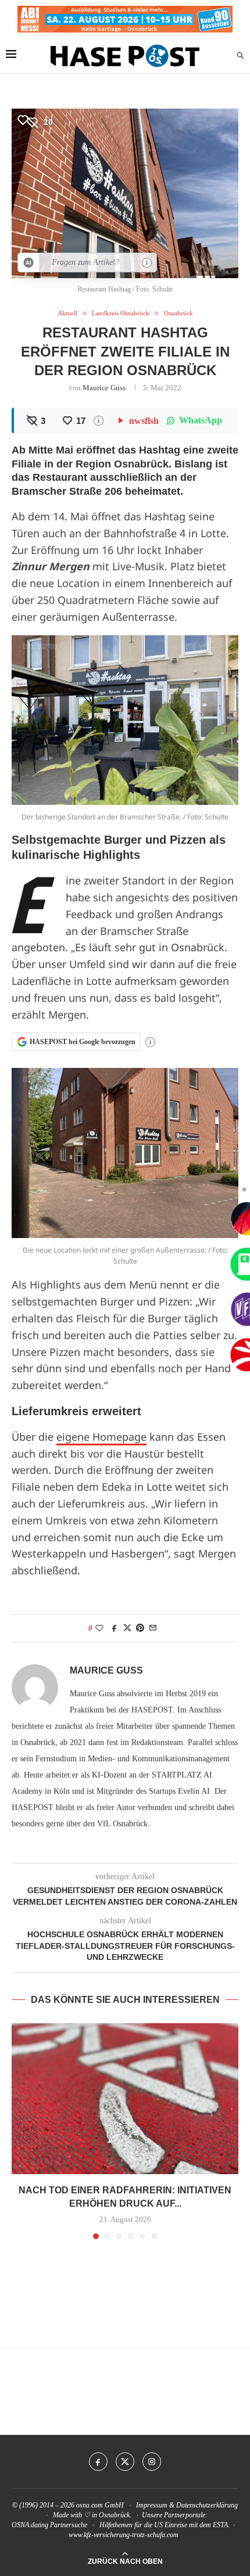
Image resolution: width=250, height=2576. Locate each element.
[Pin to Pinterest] (140, 1628)
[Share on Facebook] (115, 1628)
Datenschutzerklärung (207, 2505)
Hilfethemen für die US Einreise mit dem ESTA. (165, 2525)
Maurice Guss (104, 388)
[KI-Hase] (29, 262)
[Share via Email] (153, 1628)
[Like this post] (99, 1628)
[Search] (240, 56)
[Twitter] (125, 2462)
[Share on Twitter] (127, 1628)
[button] (22, 2131)
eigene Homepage (101, 1437)
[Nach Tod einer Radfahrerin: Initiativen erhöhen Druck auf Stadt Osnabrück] (125, 2099)
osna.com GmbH (100, 2505)
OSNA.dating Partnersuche (49, 2525)
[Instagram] (152, 2462)
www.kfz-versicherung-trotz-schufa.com (124, 2535)
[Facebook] (98, 2462)
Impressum (152, 2505)
